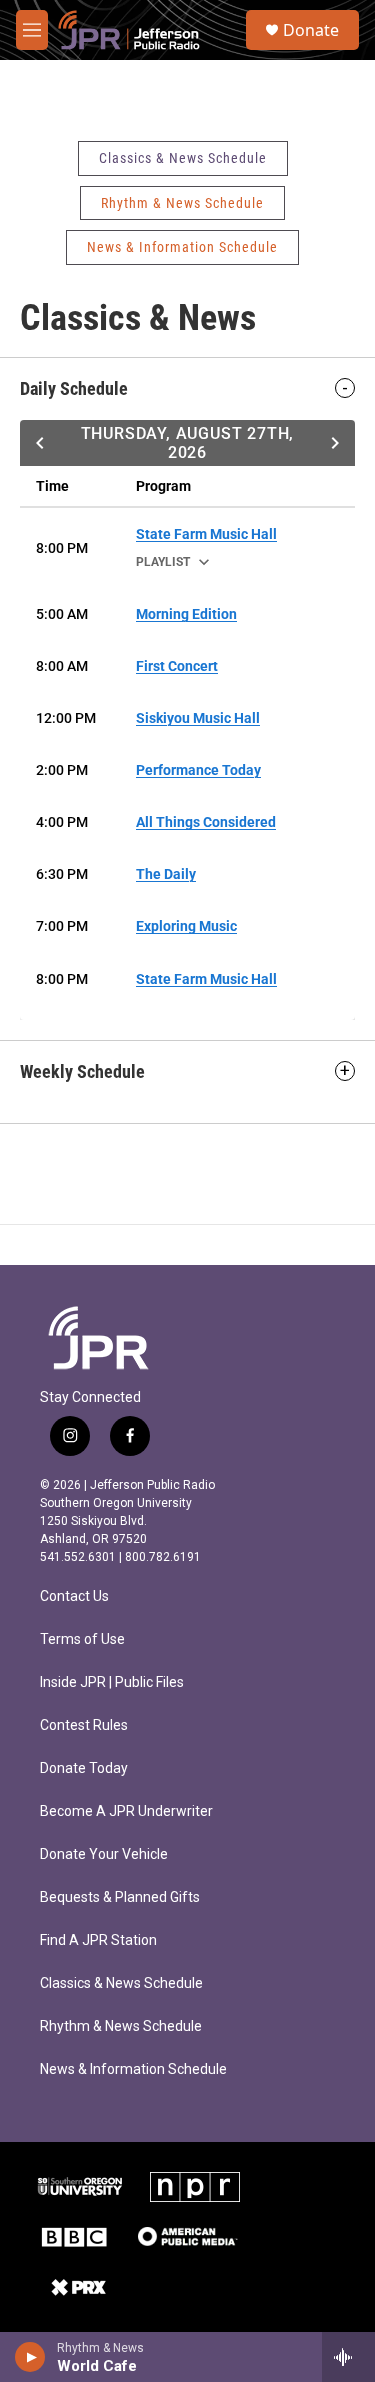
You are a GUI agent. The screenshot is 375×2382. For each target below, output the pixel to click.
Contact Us (74, 1596)
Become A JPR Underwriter (126, 1811)
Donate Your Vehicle (104, 1854)
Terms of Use (82, 1639)
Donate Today (84, 1768)
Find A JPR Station (98, 1940)
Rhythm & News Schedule (182, 203)
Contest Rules (84, 1725)
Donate (311, 30)
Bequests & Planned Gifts (120, 1897)
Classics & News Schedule (183, 158)
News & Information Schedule (182, 247)
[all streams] (348, 2357)
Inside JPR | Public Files (112, 1682)
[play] (30, 2357)
